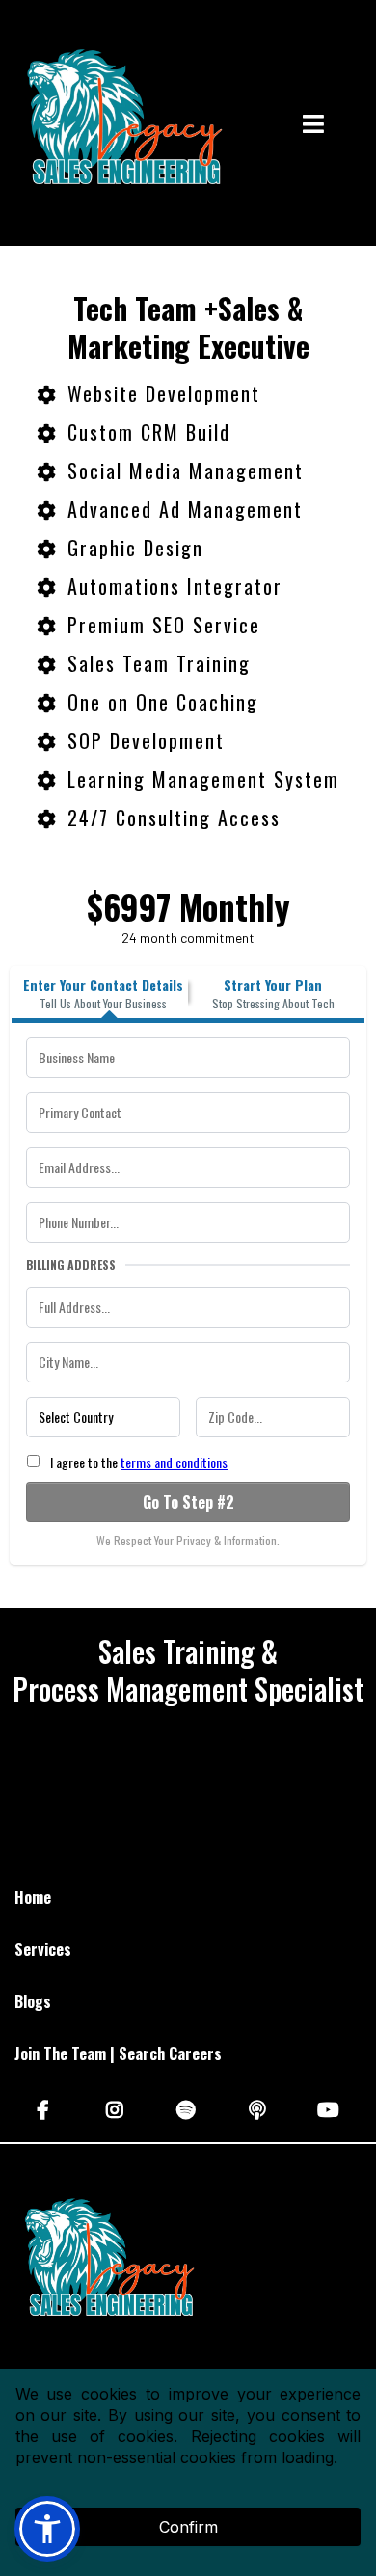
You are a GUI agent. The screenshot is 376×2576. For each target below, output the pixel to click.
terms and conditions (174, 1462)
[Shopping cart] (357, 125)
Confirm (188, 2527)
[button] (313, 126)
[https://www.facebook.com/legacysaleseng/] (45, 2108)
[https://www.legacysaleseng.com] (121, 125)
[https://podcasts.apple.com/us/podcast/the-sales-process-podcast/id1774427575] (260, 2108)
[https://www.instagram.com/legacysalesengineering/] (117, 2108)
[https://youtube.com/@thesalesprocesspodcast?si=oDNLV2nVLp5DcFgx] (331, 2108)
